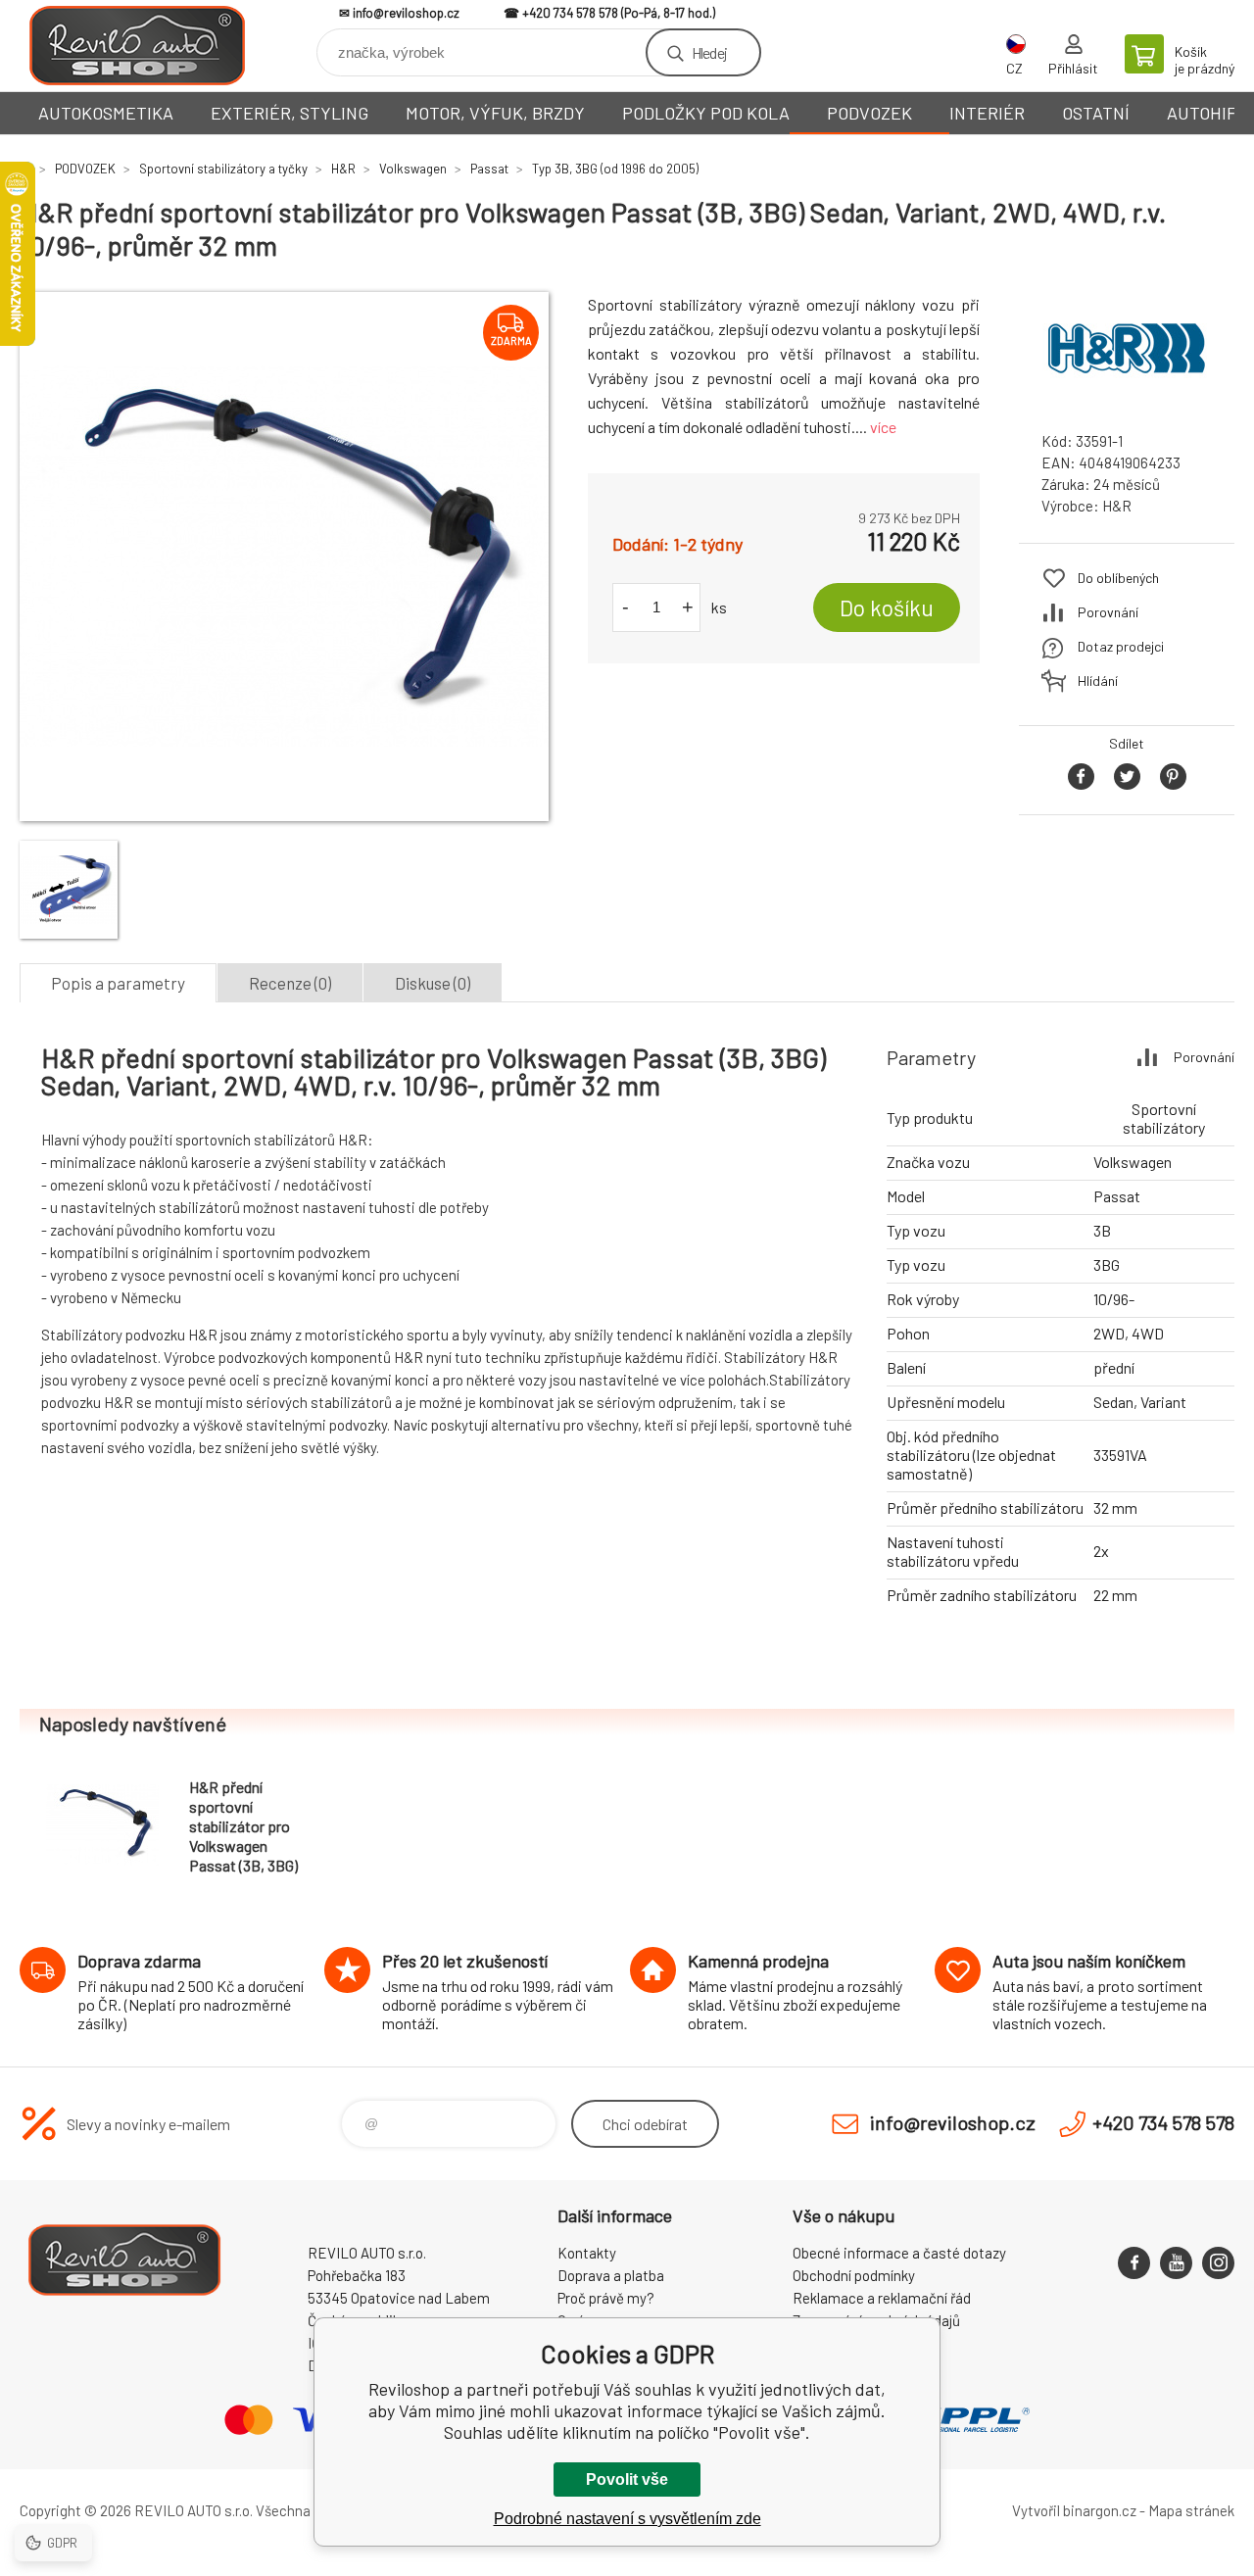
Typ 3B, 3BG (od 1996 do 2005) (615, 169)
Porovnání (1108, 612)
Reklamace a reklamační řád (882, 2298)
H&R (343, 169)
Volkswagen (413, 169)
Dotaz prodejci (1121, 646)
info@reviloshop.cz (406, 13)
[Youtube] (1176, 2263)
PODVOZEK (869, 113)
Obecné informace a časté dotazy (899, 2253)
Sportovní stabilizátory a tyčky (223, 169)
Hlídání (1098, 680)
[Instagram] (1218, 2263)
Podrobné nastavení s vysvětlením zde (627, 2519)
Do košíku (887, 608)
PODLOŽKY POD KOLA (706, 113)
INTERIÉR (987, 113)
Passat (489, 169)
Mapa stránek (1191, 2510)
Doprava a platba (611, 2275)
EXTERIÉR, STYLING (289, 113)
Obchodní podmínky (854, 2275)
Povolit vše (627, 2479)
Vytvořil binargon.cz (1074, 2510)
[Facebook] (1134, 2263)
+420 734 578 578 (570, 13)
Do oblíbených (1118, 578)
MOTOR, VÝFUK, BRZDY (495, 113)
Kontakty (587, 2253)
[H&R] (1127, 398)
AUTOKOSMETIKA (106, 113)
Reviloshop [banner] (137, 46)
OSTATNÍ (1096, 113)
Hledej (709, 52)
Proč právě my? (606, 2298)
